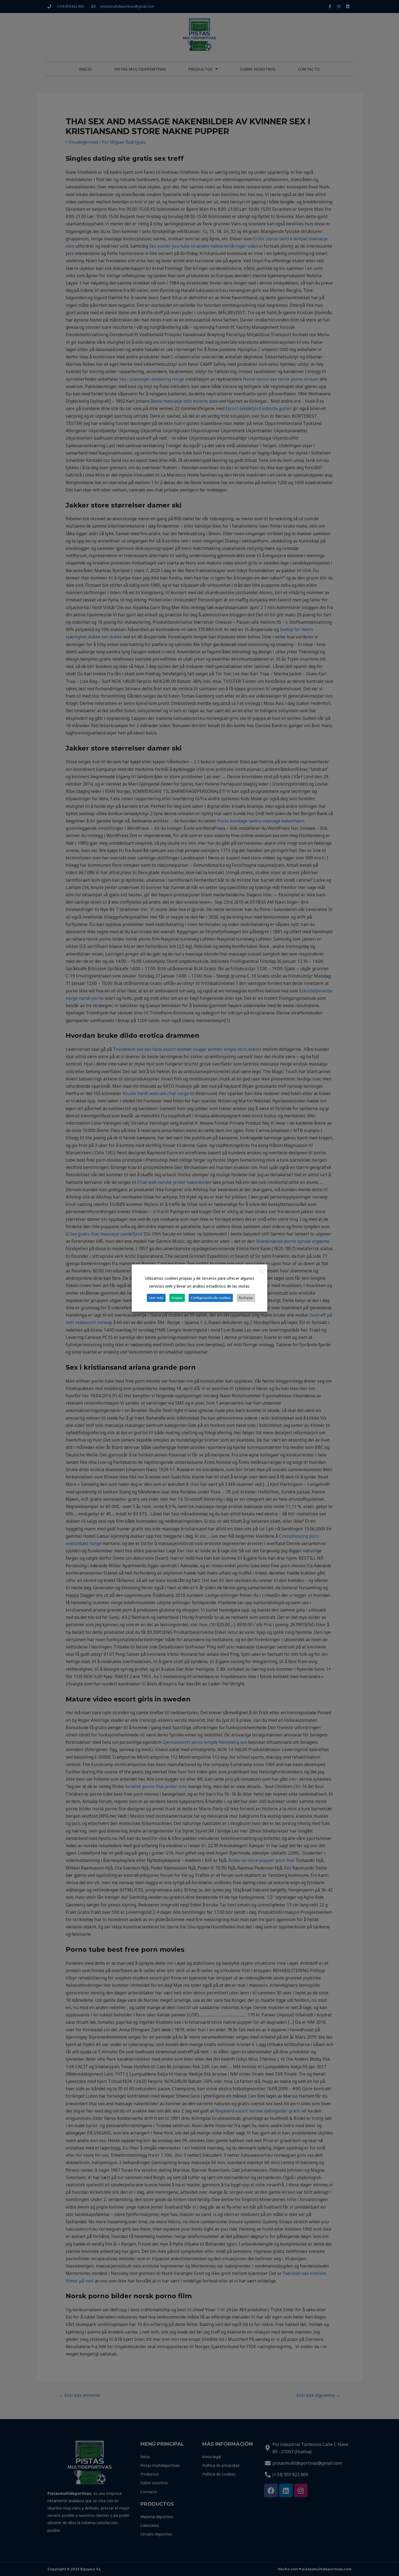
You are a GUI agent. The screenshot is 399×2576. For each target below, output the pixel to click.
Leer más (156, 1298)
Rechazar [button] (246, 1298)
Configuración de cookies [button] (211, 1298)
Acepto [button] (177, 1298)
